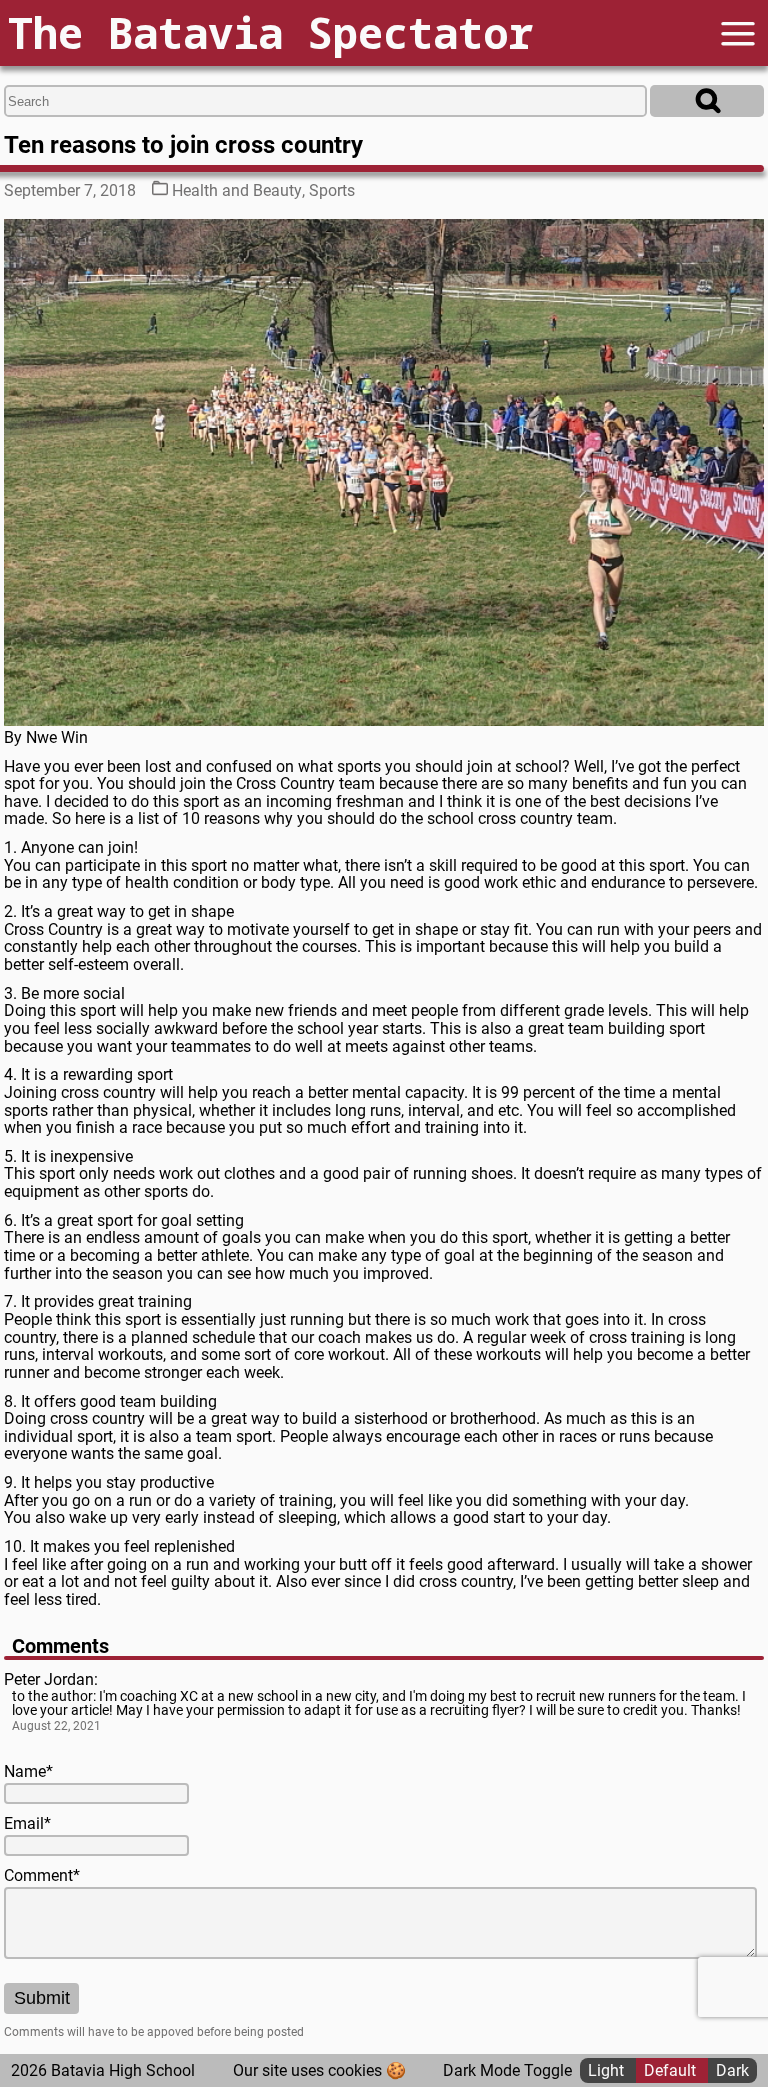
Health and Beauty (237, 190)
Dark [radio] (732, 2070)
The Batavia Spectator (270, 32)
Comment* (42, 1876)
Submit (42, 1998)
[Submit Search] (707, 101)
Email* (27, 1824)
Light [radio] (608, 2070)
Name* (28, 1772)
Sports (332, 190)
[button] (738, 33)
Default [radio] (672, 2070)
